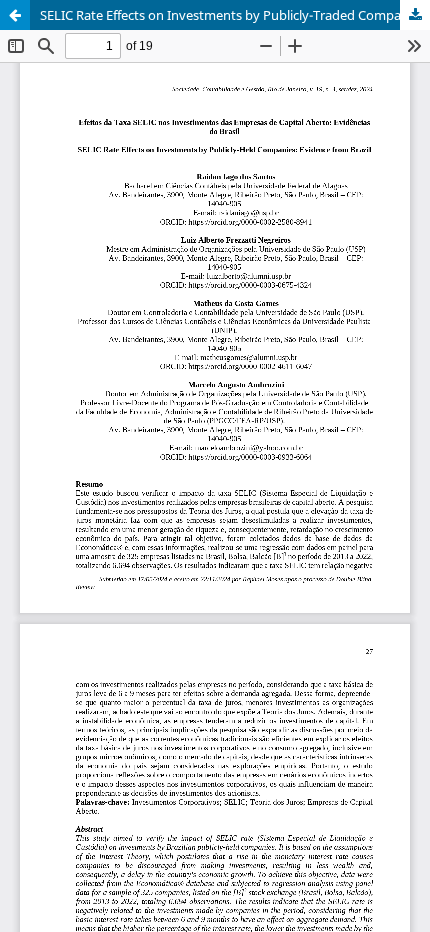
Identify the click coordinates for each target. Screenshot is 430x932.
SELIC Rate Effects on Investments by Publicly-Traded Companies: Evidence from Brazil (235, 15)
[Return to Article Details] (15, 15)
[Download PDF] (415, 15)
